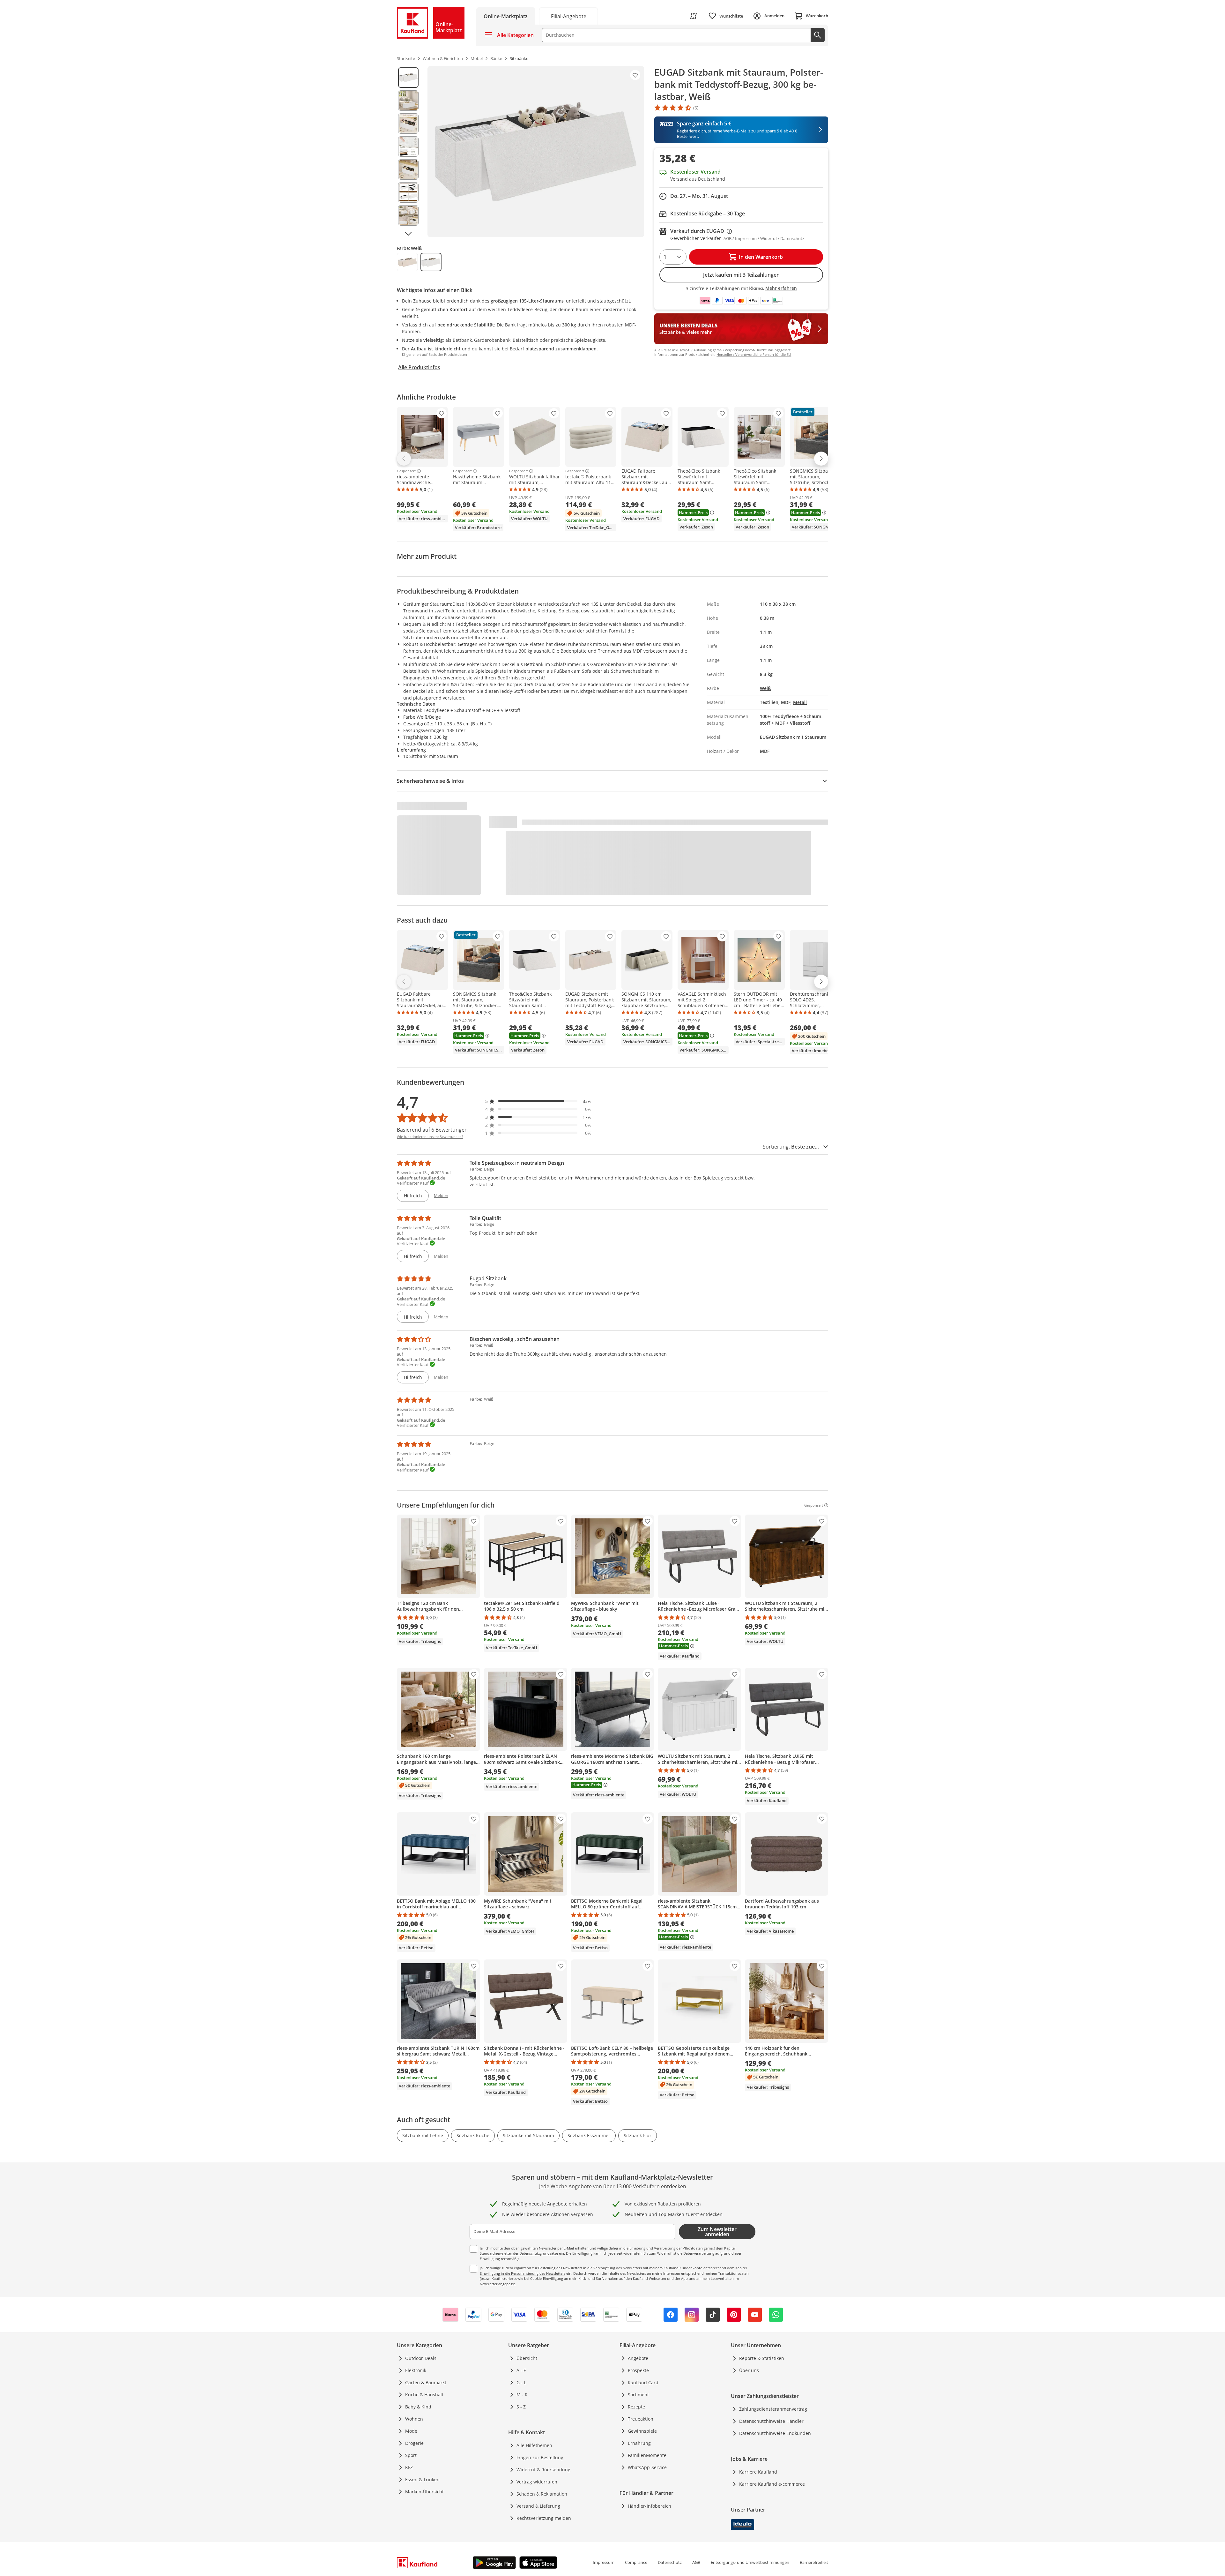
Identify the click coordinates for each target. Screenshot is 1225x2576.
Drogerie (414, 2443)
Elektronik (416, 2370)
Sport (411, 2455)
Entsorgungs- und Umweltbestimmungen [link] (750, 2562)
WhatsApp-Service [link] (647, 2467)
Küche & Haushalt (424, 2395)
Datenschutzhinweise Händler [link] (771, 2421)
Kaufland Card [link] (643, 2382)
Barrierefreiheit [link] (814, 2562)
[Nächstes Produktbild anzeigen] (408, 234)
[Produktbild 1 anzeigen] (408, 78)
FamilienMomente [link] (647, 2455)
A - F (521, 2370)
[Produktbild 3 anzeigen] (408, 124)
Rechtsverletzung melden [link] (544, 2518)
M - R (522, 2395)
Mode (411, 2431)
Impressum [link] (604, 2562)
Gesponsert (406, 471)
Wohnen (414, 2419)
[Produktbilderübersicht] (408, 152)
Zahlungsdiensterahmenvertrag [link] (773, 2409)
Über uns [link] (749, 2370)
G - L (521, 2382)
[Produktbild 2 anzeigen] (408, 101)
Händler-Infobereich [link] (650, 2506)
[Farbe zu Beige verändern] (407, 262)
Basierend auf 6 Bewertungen (432, 1130)
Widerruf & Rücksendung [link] (543, 2470)
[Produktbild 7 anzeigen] (408, 215)
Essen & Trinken (422, 2479)
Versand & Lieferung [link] (538, 2506)
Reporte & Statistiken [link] (762, 2358)
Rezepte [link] (636, 2407)
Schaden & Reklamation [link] (542, 2494)
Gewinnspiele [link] (642, 2431)
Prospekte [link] (638, 2370)
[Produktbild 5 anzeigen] (408, 169)
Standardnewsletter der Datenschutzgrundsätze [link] (519, 2253)
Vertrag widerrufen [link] (537, 2482)
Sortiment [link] (638, 2395)
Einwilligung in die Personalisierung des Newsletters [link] (523, 2273)
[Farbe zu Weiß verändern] (431, 262)
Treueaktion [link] (641, 2419)
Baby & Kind (418, 2407)
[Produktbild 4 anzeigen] (408, 146)
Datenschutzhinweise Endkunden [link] (775, 2433)
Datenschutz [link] (670, 2562)
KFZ (409, 2467)
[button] (538, 1101)
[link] (568, 16)
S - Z (521, 2407)
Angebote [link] (638, 2358)
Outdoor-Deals (421, 2358)
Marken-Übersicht (424, 2492)
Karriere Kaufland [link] (758, 2472)
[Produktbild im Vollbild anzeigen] (536, 152)
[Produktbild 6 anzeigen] (408, 192)
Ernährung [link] (639, 2443)
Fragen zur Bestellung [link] (540, 2457)
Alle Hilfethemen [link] (534, 2445)
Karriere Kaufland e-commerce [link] (772, 2484)
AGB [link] (696, 2562)
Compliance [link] (636, 2562)
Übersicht (527, 2358)
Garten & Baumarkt (426, 2382)
